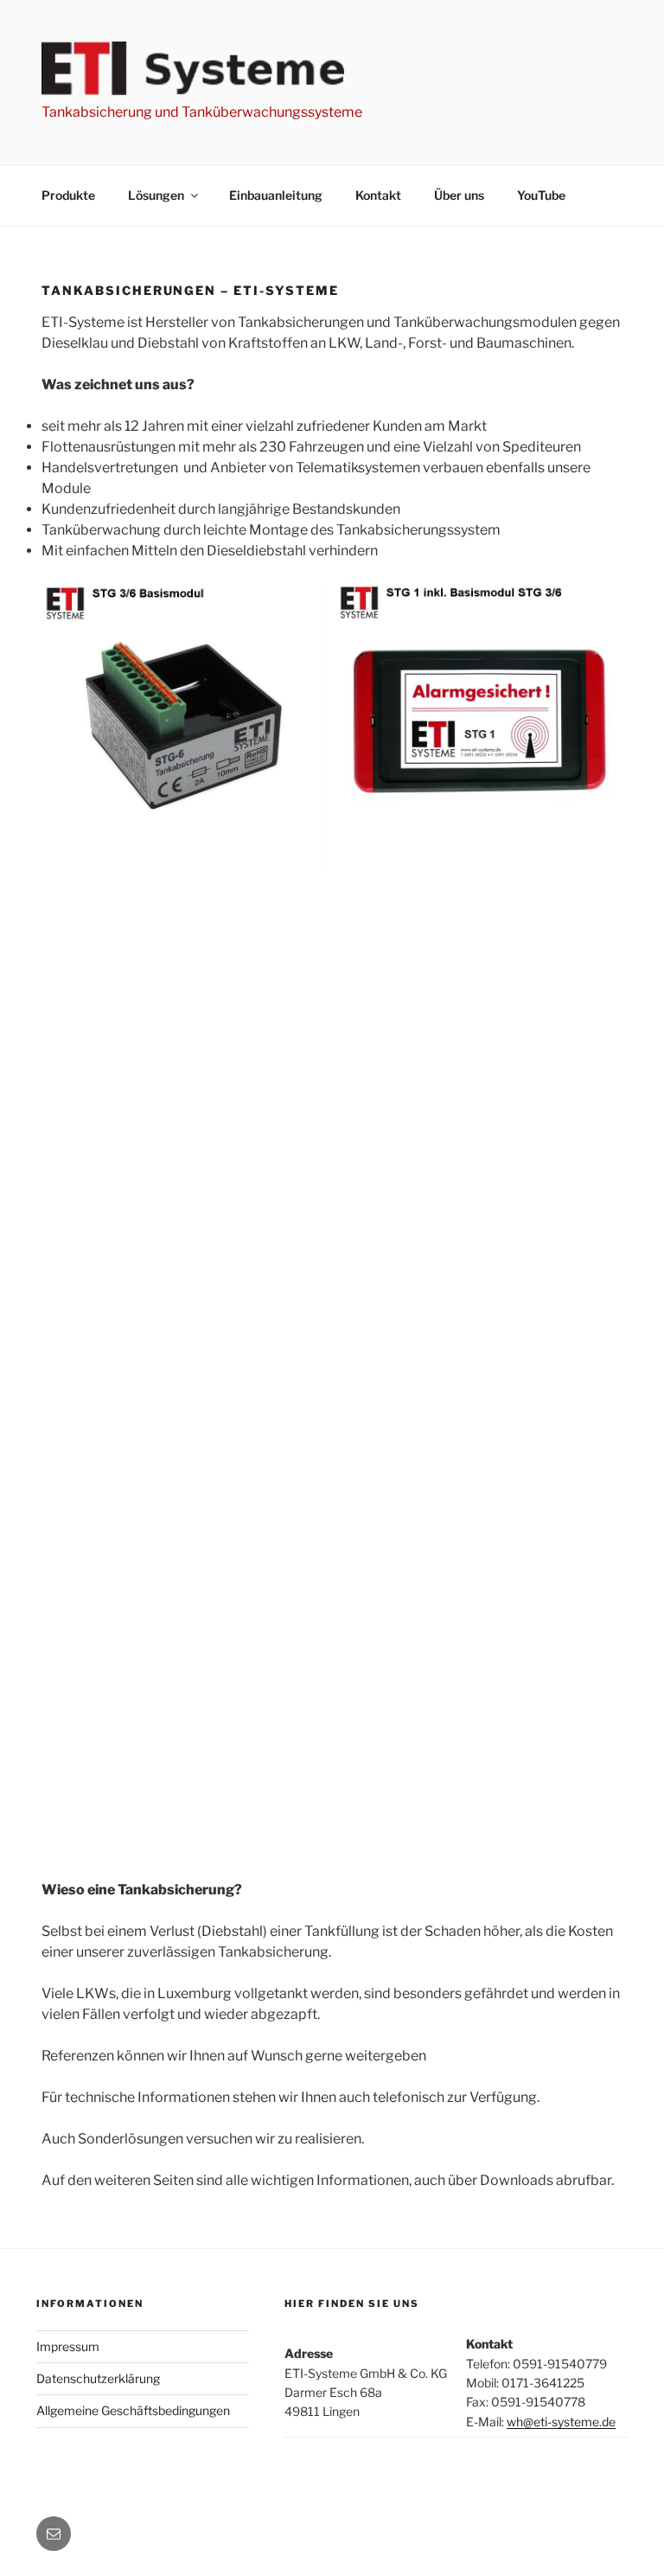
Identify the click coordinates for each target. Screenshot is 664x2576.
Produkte (68, 195)
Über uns (459, 195)
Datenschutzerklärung (98, 2378)
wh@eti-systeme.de (561, 2422)
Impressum (68, 2346)
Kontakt (378, 195)
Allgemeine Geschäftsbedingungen (133, 2410)
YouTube (541, 195)
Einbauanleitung (276, 195)
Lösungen (156, 195)
